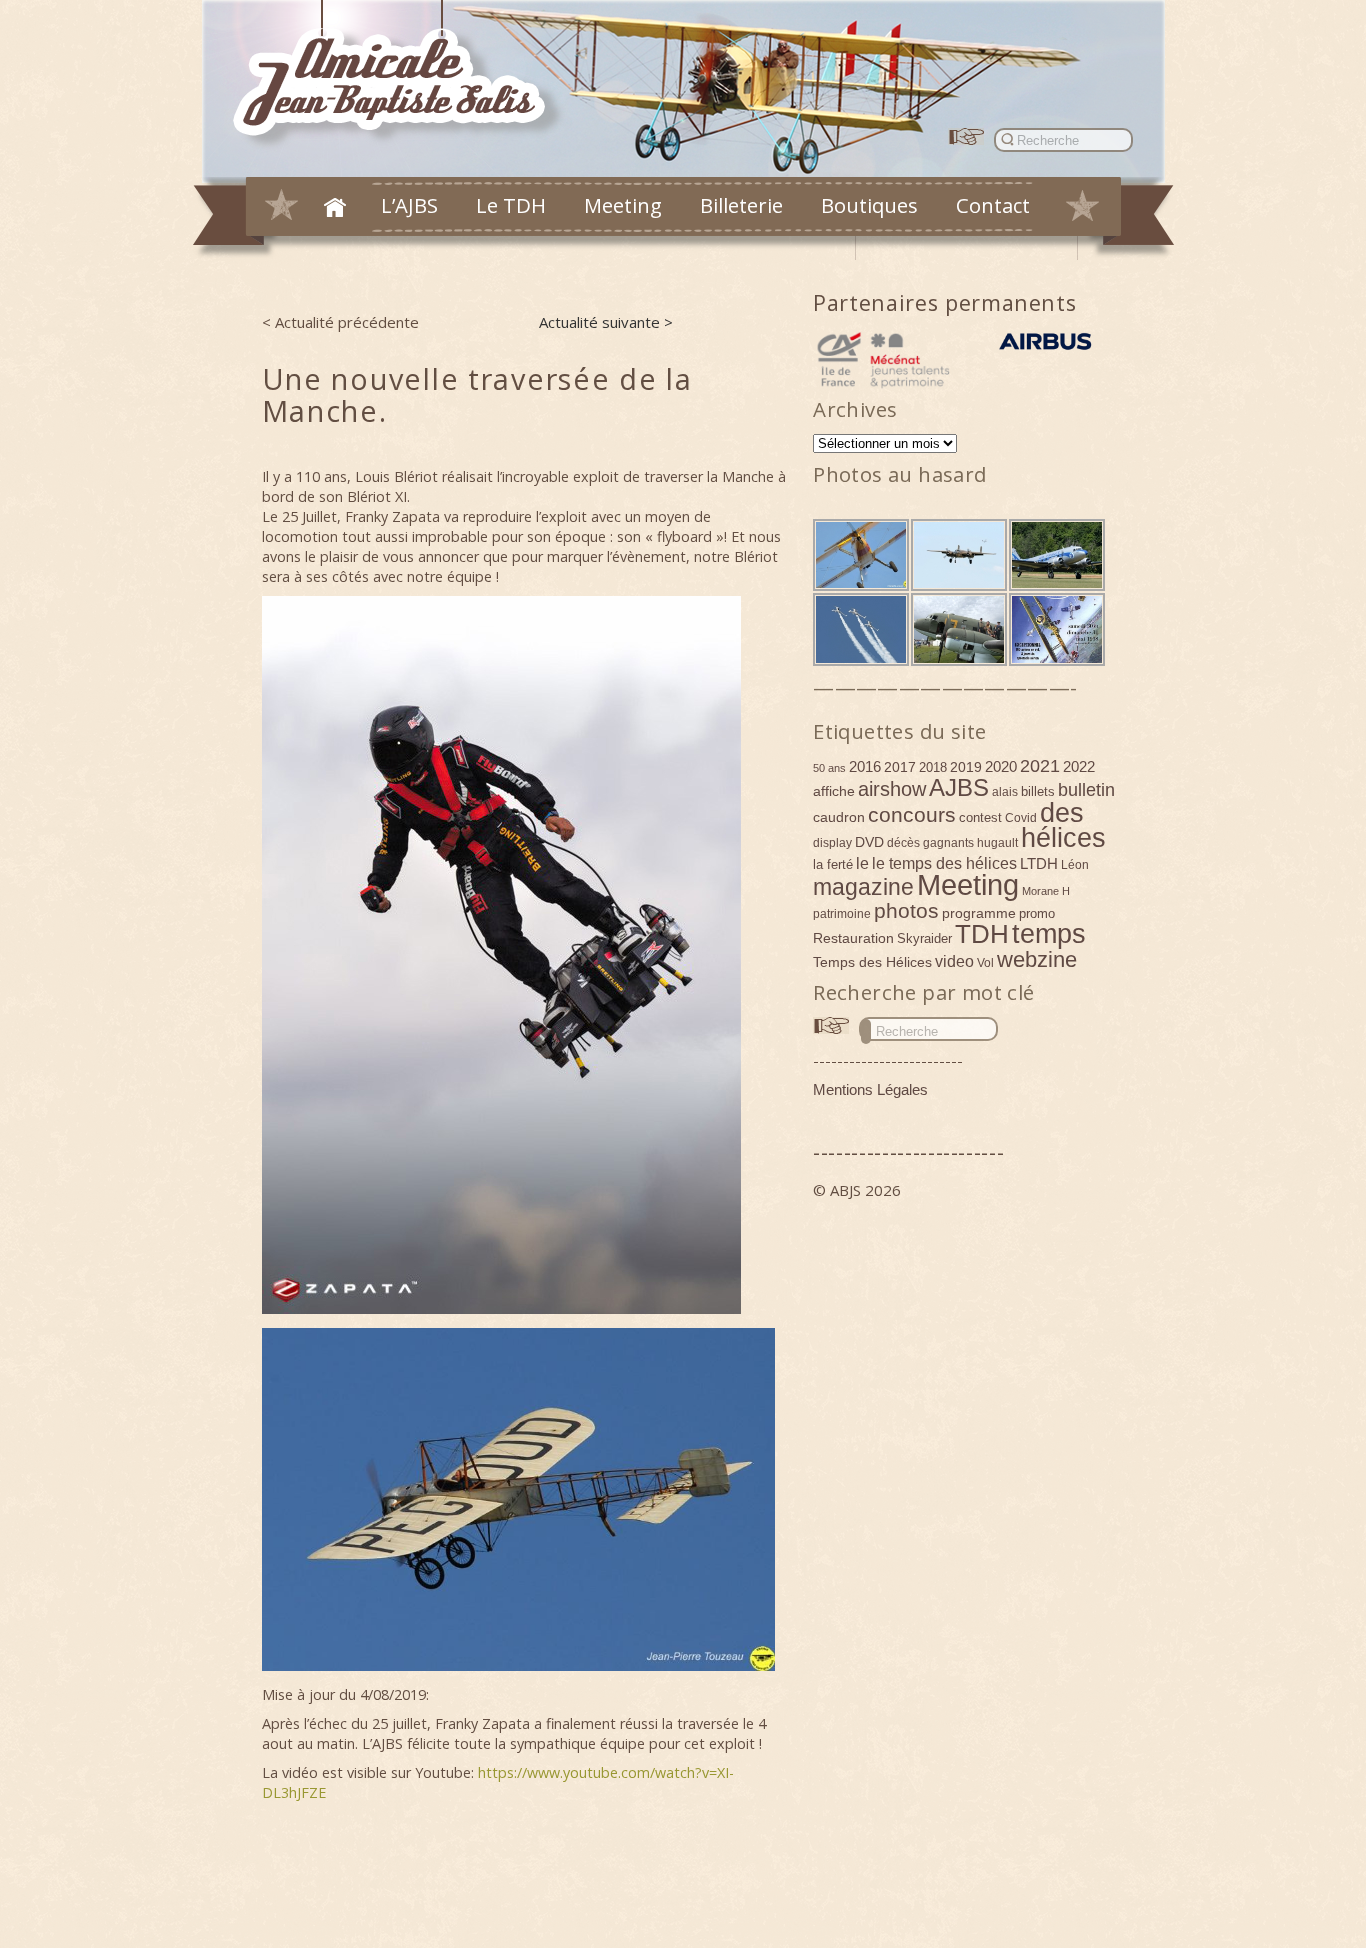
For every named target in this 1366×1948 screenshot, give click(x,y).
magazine (863, 887)
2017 (900, 767)
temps (1049, 934)
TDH (982, 934)
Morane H (1046, 891)
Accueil (335, 207)
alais (1005, 792)
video (954, 961)
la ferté (833, 864)
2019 (966, 767)
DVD (869, 842)
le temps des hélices (944, 863)
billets (1038, 791)
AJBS (959, 787)
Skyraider (924, 938)
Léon (1075, 865)
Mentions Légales (870, 1089)
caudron (839, 817)
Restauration (853, 938)
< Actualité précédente (340, 322)
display (832, 843)
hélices (1063, 838)
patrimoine (842, 914)
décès (903, 843)
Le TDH (511, 205)
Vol (985, 963)
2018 (933, 767)
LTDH (1039, 863)
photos (906, 910)
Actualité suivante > (606, 322)
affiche (834, 791)
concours (912, 814)
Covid (1021, 818)
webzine (1037, 959)
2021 (1040, 766)
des (1062, 813)
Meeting (623, 205)
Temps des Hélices (872, 962)
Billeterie (741, 205)
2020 (1001, 766)
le (862, 863)
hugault (997, 843)
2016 (865, 766)
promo (1037, 913)
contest (980, 817)
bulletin (1086, 790)
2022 (1079, 766)
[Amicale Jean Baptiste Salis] (400, 76)
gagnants (948, 843)
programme (979, 913)
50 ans (829, 768)
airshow (892, 789)
